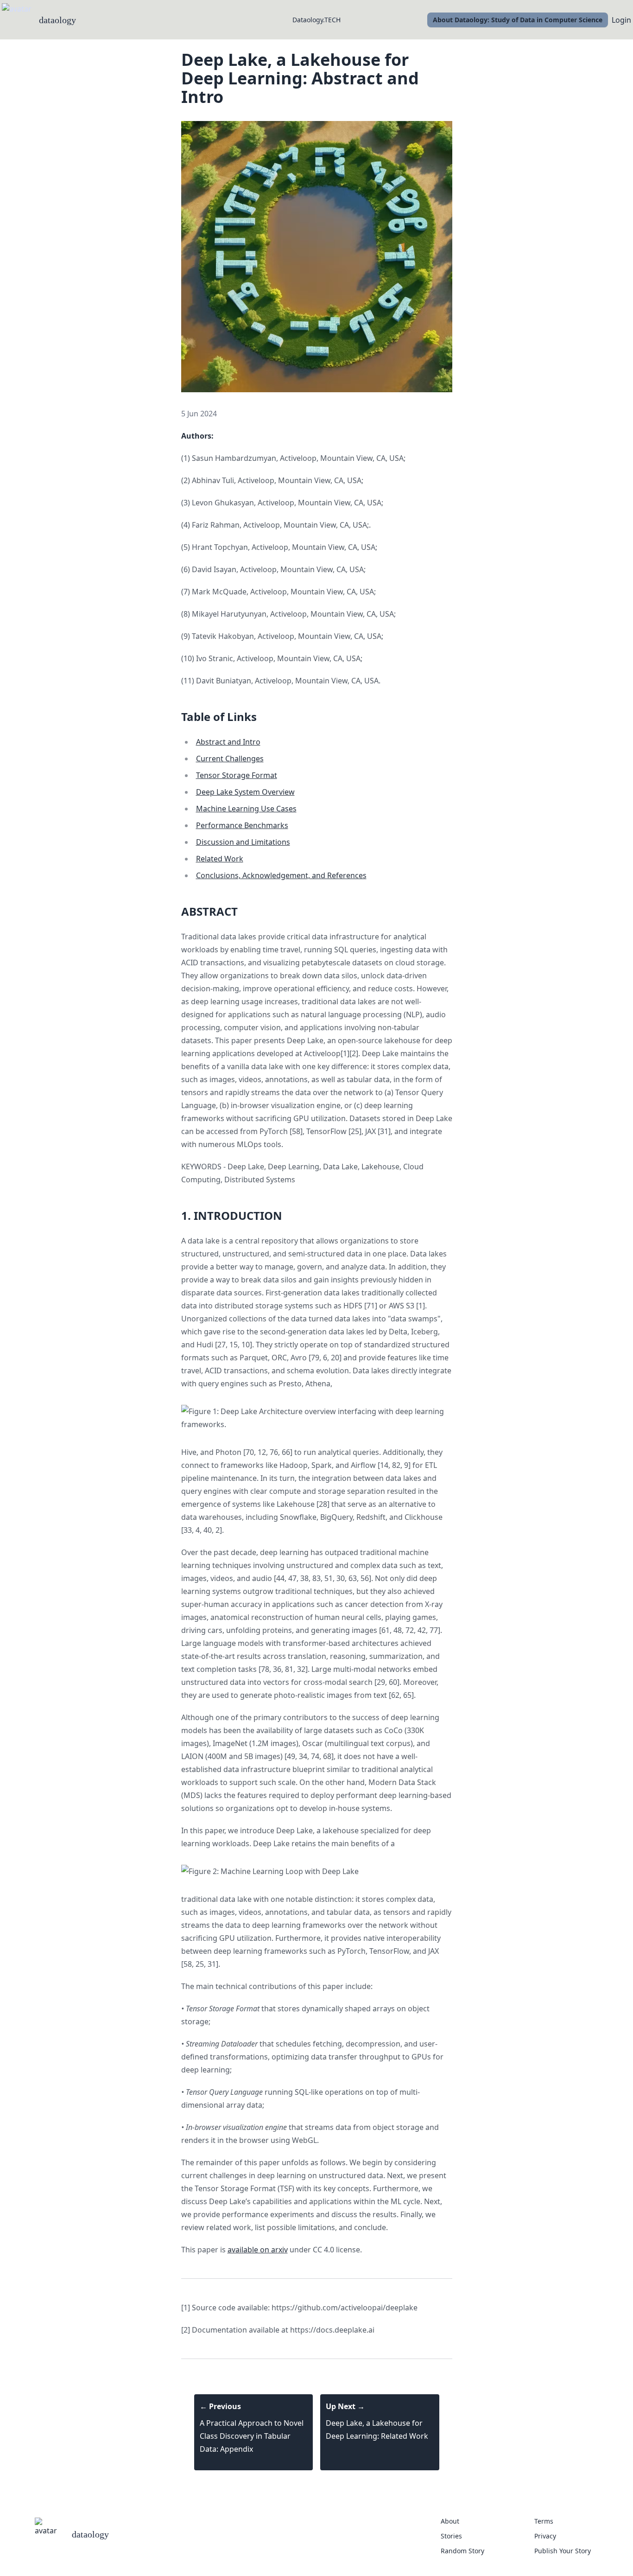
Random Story (462, 2551)
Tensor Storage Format (237, 775)
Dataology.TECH (316, 20)
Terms (544, 2521)
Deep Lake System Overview (245, 792)
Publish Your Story (563, 2551)
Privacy (545, 2536)
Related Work (220, 859)
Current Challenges (230, 759)
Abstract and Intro (228, 742)
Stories (451, 2536)
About (450, 2521)
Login (621, 20)
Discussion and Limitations (243, 842)
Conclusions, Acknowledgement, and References (281, 875)
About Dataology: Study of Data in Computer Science (518, 20)
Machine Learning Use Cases (246, 809)
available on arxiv (258, 2250)
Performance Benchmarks (242, 825)
